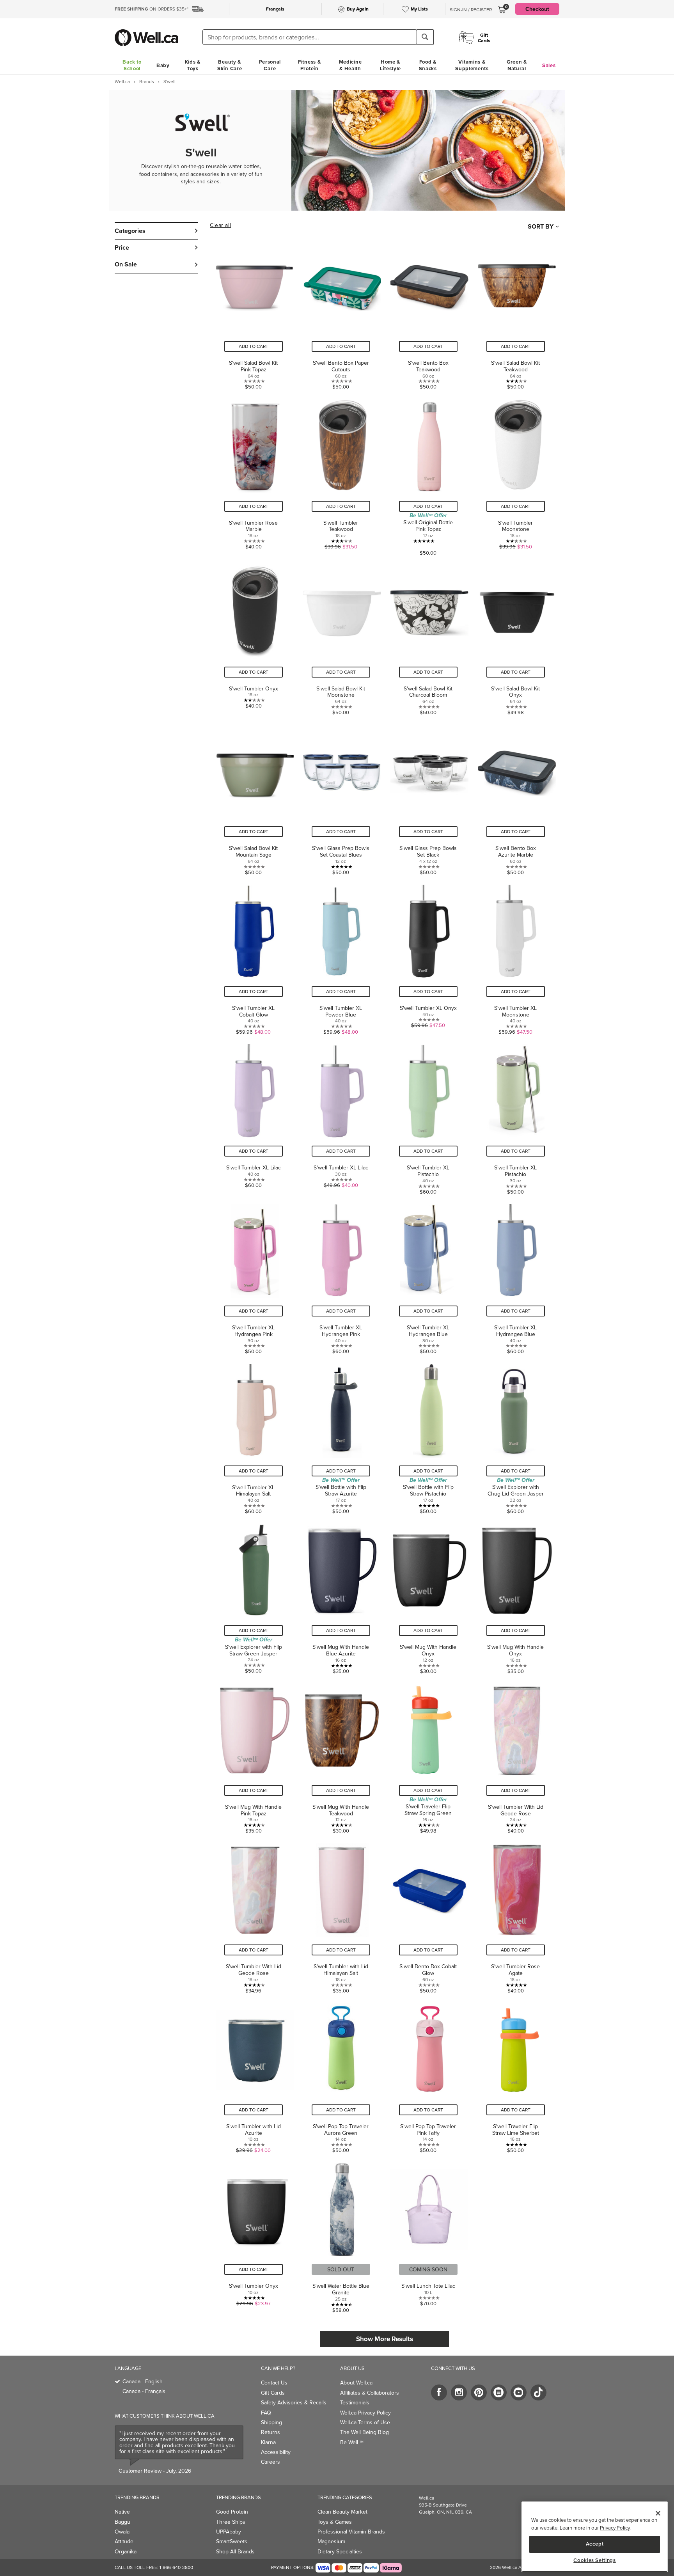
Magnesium (331, 2541)
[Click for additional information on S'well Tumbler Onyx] (254, 637)
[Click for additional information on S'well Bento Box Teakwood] (428, 312)
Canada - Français (144, 2391)
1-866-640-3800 (176, 2567)
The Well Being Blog (364, 2432)
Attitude (124, 2541)
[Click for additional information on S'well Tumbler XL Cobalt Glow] (254, 957)
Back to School (132, 65)
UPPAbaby (229, 2532)
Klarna (268, 2442)
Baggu (122, 2522)
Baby (163, 65)
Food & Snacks (428, 65)
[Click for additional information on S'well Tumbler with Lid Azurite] (254, 2075)
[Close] (658, 2513)
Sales (549, 65)
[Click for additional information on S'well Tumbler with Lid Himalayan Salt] (341, 1915)
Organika (126, 2551)
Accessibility (276, 2452)
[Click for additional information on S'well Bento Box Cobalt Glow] (428, 1915)
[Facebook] (439, 2392)
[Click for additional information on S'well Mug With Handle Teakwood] (341, 1756)
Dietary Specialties (340, 2551)
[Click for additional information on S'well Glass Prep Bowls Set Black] (428, 797)
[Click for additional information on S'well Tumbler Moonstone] (516, 475)
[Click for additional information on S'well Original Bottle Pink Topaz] (428, 475)
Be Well (352, 2442)
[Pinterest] (479, 2392)
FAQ (266, 2413)
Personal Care (270, 65)
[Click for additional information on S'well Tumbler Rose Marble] (254, 475)
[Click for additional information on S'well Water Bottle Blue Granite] (341, 2235)
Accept (595, 2544)
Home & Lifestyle (390, 65)
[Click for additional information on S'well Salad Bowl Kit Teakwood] (516, 312)
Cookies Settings (595, 2560)
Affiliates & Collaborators (370, 2393)
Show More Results (385, 2339)
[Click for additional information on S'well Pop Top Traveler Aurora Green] (341, 2075)
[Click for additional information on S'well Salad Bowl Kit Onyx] (516, 637)
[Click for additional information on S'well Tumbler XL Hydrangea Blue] (428, 1276)
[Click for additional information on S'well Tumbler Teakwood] (341, 475)
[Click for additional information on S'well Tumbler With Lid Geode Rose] (516, 1756)
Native (122, 2512)
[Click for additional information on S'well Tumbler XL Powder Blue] (341, 957)
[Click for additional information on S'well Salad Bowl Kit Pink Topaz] (254, 312)
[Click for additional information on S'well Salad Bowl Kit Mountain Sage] (254, 797)
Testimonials (355, 2402)
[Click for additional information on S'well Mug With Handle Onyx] (428, 1596)
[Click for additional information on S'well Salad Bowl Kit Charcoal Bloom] (428, 637)
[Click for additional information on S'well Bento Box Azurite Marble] (516, 797)
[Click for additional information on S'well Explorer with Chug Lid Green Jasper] (516, 1436)
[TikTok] (538, 2392)
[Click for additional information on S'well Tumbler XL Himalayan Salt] (254, 1436)
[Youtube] (519, 2392)
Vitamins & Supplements (472, 65)
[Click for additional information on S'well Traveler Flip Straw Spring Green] (428, 1756)
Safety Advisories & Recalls (294, 2402)
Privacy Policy (615, 2528)
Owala (122, 2532)
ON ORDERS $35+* (152, 9)
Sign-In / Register (471, 10)
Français (275, 9)
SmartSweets (232, 2541)
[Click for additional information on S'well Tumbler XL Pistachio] (428, 1116)
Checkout (537, 9)
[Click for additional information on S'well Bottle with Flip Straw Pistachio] (428, 1436)
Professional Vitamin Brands (351, 2532)
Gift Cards (273, 2393)
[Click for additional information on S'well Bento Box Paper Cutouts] (341, 312)
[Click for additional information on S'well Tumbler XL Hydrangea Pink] (254, 1276)
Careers (270, 2462)
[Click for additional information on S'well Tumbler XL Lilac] (254, 1116)
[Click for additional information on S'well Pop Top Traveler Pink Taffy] (428, 2075)
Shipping (271, 2422)
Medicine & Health (350, 65)
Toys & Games (335, 2522)
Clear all (220, 225)
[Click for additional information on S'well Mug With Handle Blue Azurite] (341, 1596)
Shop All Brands (235, 2551)
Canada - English (143, 2381)
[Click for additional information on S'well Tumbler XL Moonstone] (516, 957)
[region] (595, 2537)
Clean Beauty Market (342, 2512)
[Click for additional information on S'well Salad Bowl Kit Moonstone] (341, 637)
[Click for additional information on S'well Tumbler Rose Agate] (516, 1915)
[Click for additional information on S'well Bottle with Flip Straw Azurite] (341, 1436)
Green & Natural (517, 65)
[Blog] (499, 2392)
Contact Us (274, 2383)
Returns (270, 2432)
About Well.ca (356, 2383)
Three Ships (231, 2522)
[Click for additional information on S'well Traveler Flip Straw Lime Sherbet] (516, 2075)
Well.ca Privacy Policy (365, 2413)
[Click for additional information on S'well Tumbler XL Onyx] (428, 957)
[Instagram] (459, 2392)
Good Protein (232, 2512)
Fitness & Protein (309, 65)
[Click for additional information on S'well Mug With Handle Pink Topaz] (254, 1756)
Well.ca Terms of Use (365, 2422)
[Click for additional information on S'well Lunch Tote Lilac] (428, 2235)
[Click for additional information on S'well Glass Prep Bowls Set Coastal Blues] (341, 797)
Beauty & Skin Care (230, 65)
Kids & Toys (193, 65)
